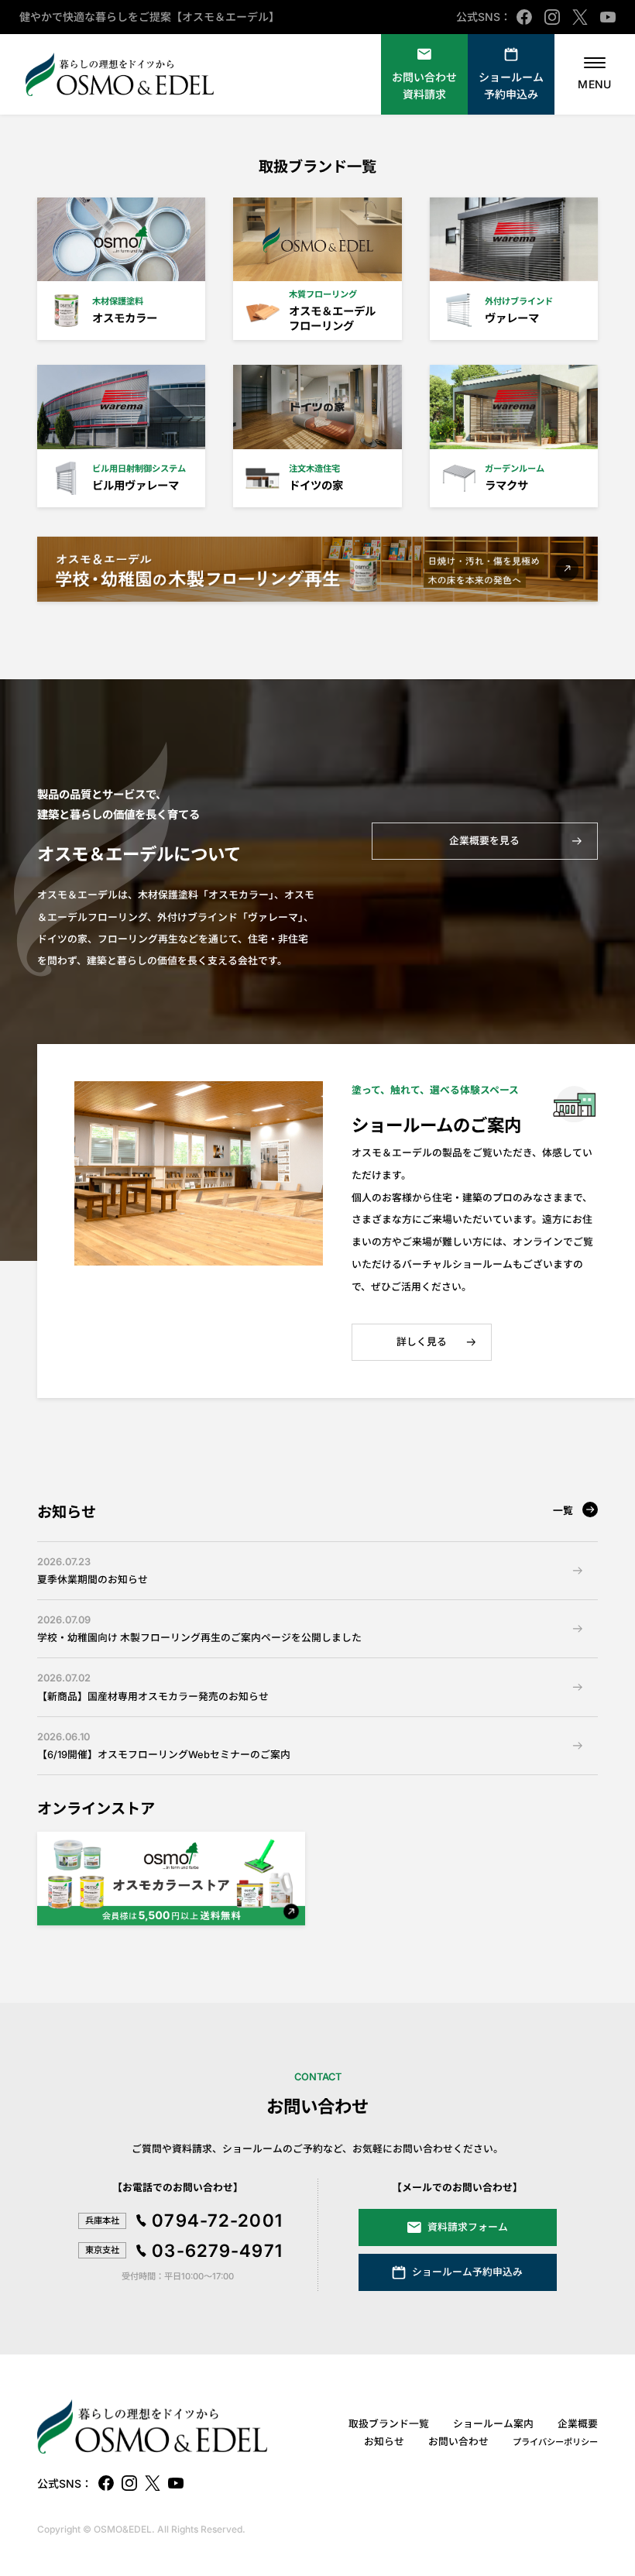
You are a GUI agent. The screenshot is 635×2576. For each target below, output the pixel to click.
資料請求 (424, 86)
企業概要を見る (484, 841)
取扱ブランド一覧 (389, 2424)
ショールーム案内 (493, 2424)
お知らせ (384, 2442)
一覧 (563, 1511)
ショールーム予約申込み (511, 86)
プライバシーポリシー (555, 2442)
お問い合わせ (458, 2442)
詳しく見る (422, 1342)
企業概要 (578, 2424)
